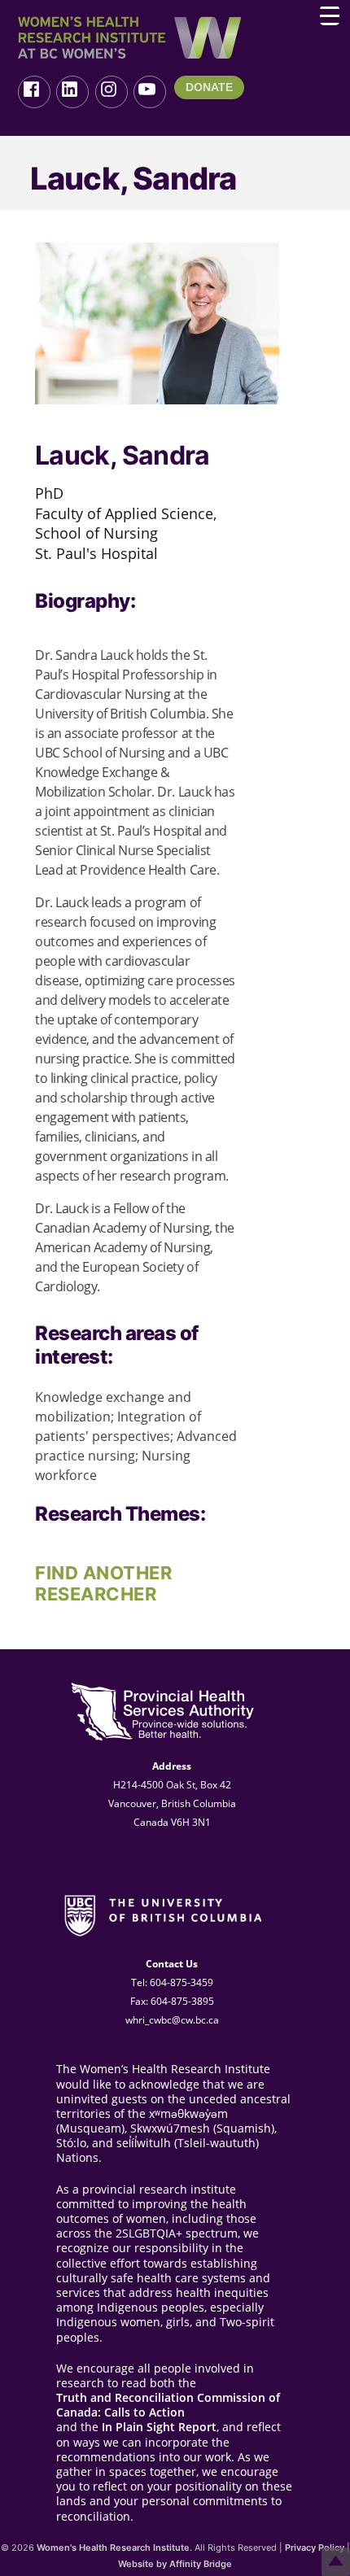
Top (336, 2562)
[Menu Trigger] (330, 15)
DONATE (209, 87)
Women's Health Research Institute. (114, 2548)
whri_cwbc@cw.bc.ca (172, 2020)
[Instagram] (112, 92)
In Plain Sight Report (159, 2427)
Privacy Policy (315, 2548)
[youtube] (150, 92)
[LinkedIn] (72, 92)
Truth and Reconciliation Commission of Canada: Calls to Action (168, 2405)
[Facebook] (34, 92)
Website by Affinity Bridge (175, 2564)
